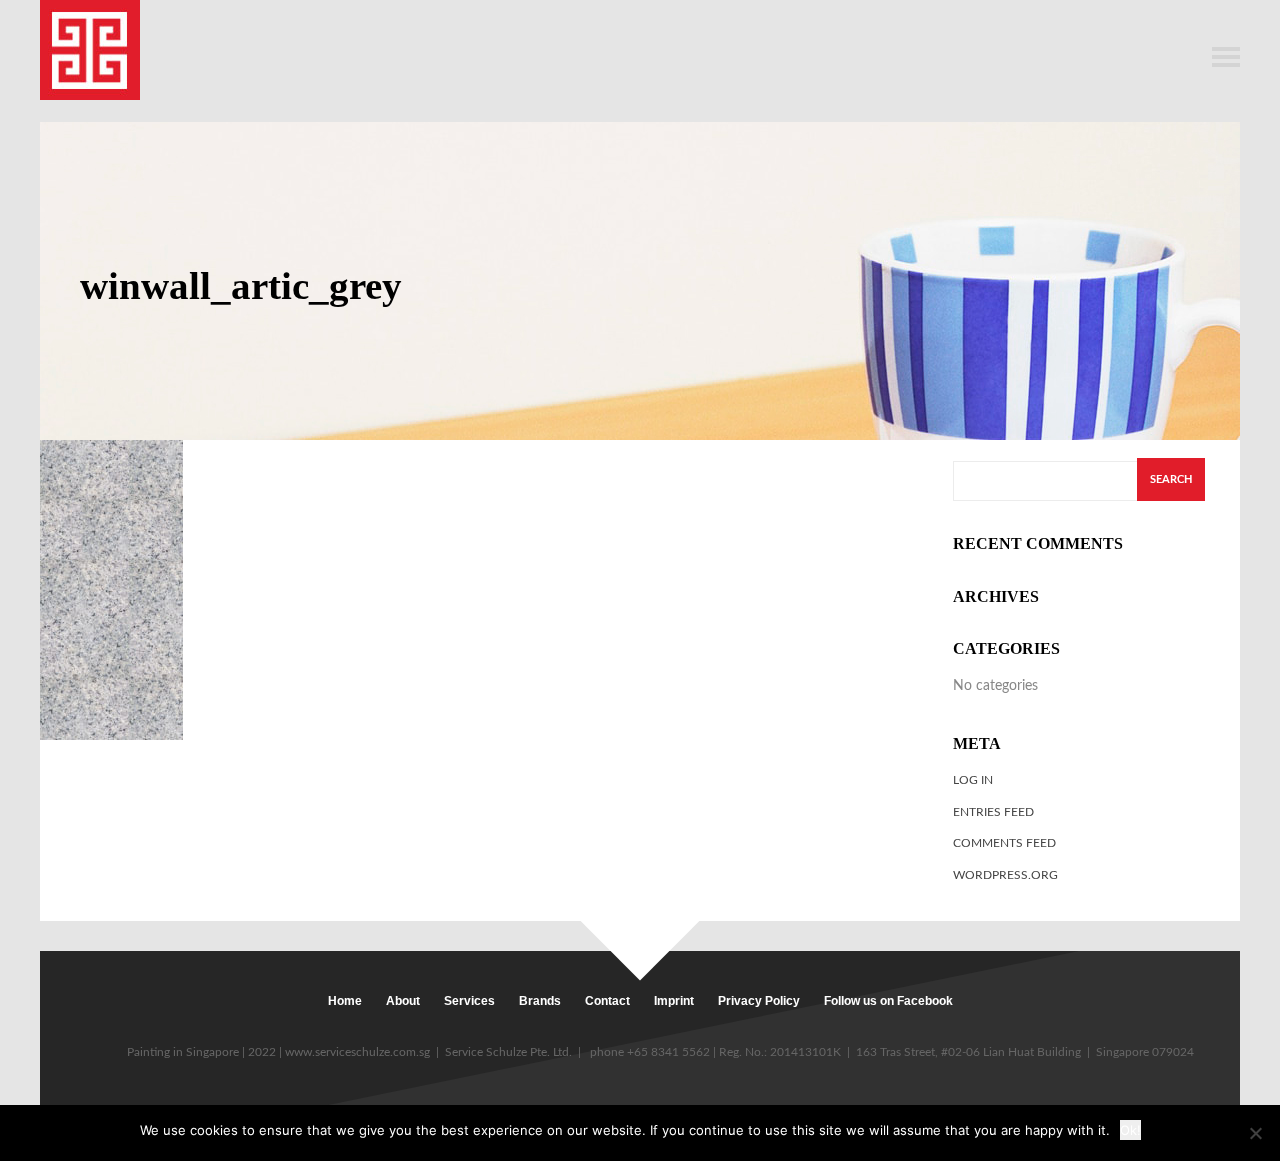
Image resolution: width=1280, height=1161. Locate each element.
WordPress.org (1005, 875)
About (403, 1001)
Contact (607, 1001)
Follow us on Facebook (888, 1001)
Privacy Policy (759, 1001)
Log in (973, 780)
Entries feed (993, 812)
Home (345, 1001)
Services (469, 1001)
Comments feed (1004, 843)
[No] (1255, 1133)
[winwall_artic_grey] (111, 589)
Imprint (674, 1001)
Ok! (1130, 1130)
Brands (540, 1001)
